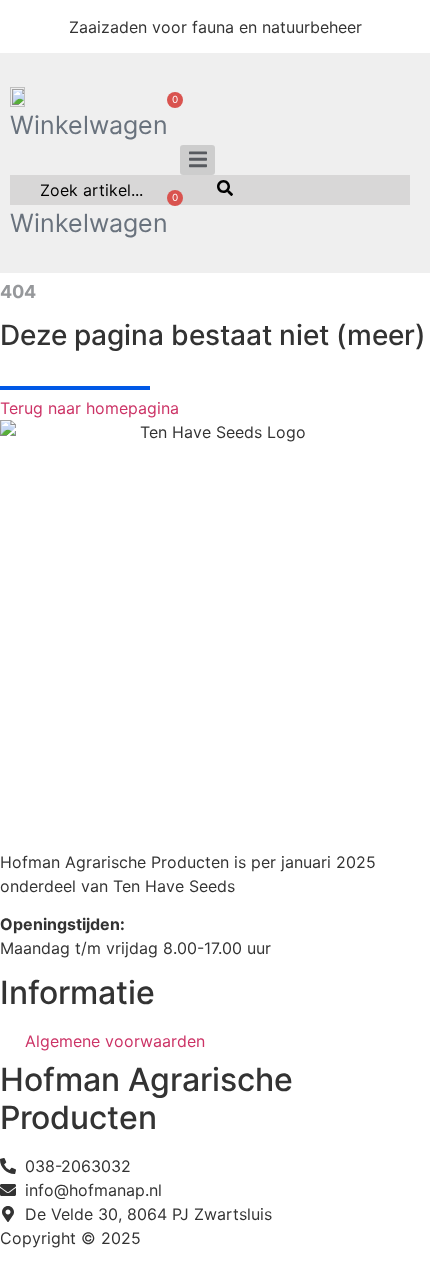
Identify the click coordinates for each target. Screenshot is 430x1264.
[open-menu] (197, 160)
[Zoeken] (225, 190)
